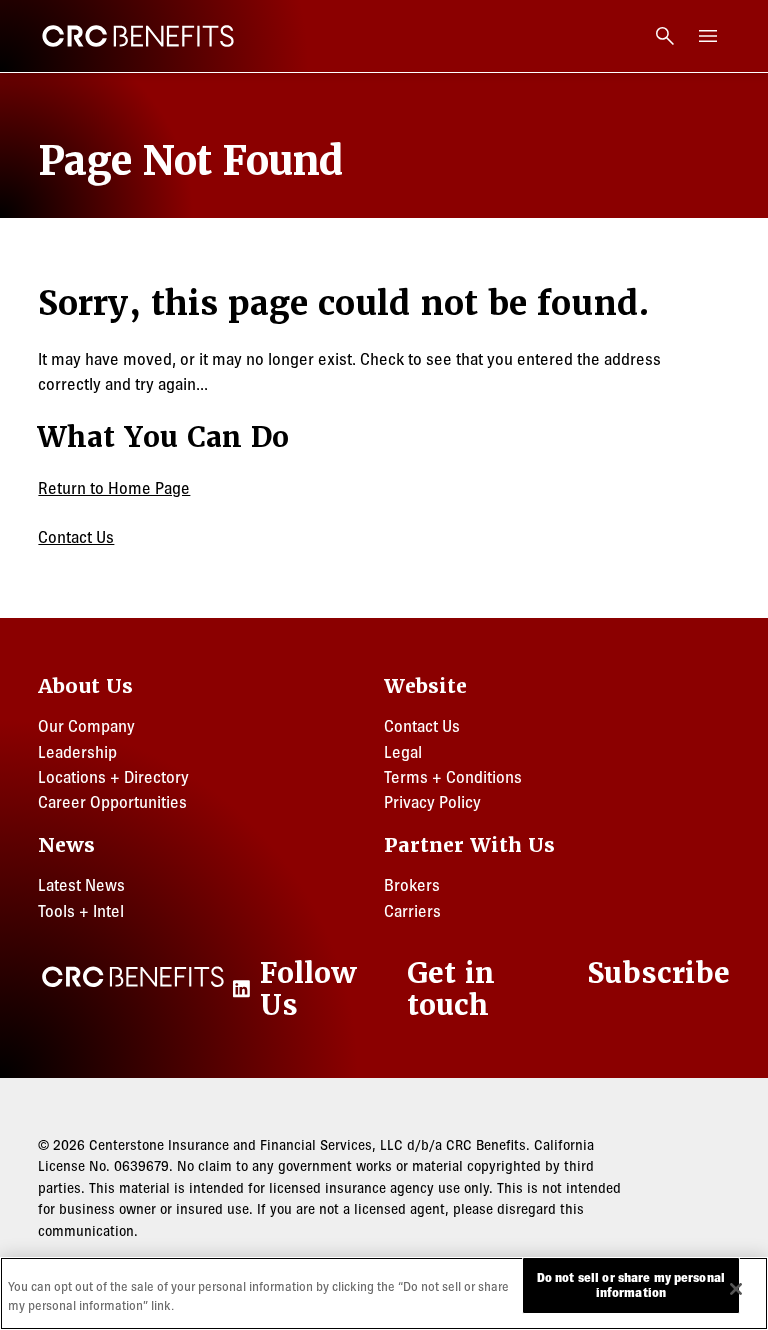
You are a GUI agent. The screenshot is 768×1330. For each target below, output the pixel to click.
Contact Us (76, 537)
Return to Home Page (114, 488)
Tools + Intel (81, 911)
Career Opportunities (112, 802)
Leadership (77, 752)
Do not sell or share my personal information (631, 1285)
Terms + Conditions (453, 777)
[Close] (736, 1289)
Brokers (412, 885)
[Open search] (665, 36)
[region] (384, 1293)
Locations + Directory (113, 777)
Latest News (81, 885)
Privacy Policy (432, 802)
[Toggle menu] (708, 36)
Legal (403, 752)
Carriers (412, 911)
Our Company (86, 726)
